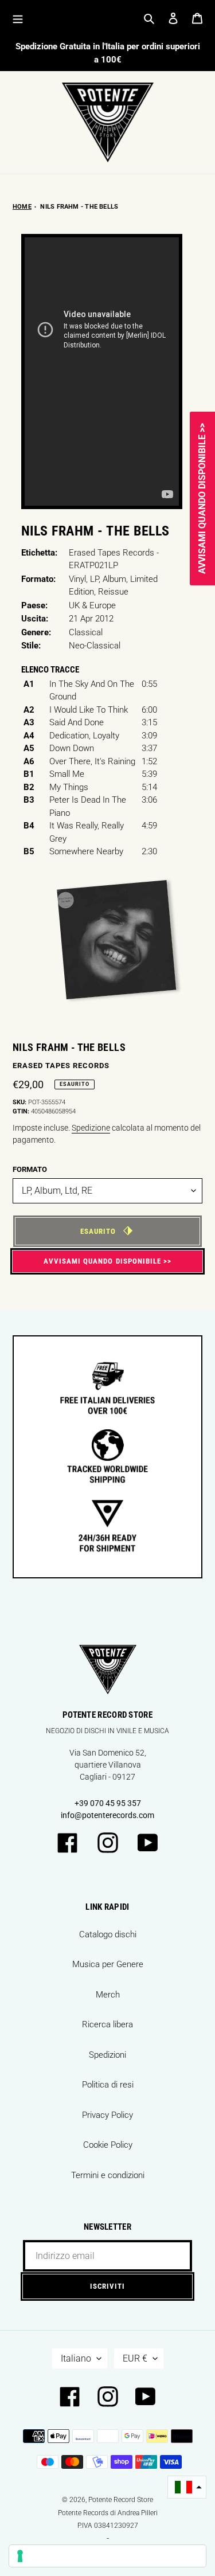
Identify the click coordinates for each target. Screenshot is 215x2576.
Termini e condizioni (108, 2175)
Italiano (76, 2358)
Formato (30, 1169)
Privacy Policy (107, 2115)
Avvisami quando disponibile (102, 1261)
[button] (187, 2487)
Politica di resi (108, 2085)
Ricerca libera (107, 2024)
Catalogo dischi (108, 1934)
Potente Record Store (121, 2500)
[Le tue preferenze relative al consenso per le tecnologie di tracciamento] (107, 2556)
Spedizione (91, 1128)
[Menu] (18, 18)
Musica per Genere (108, 1964)
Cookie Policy (108, 2145)
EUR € (135, 2358)
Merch (108, 1995)
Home (22, 207)
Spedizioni (107, 2055)
